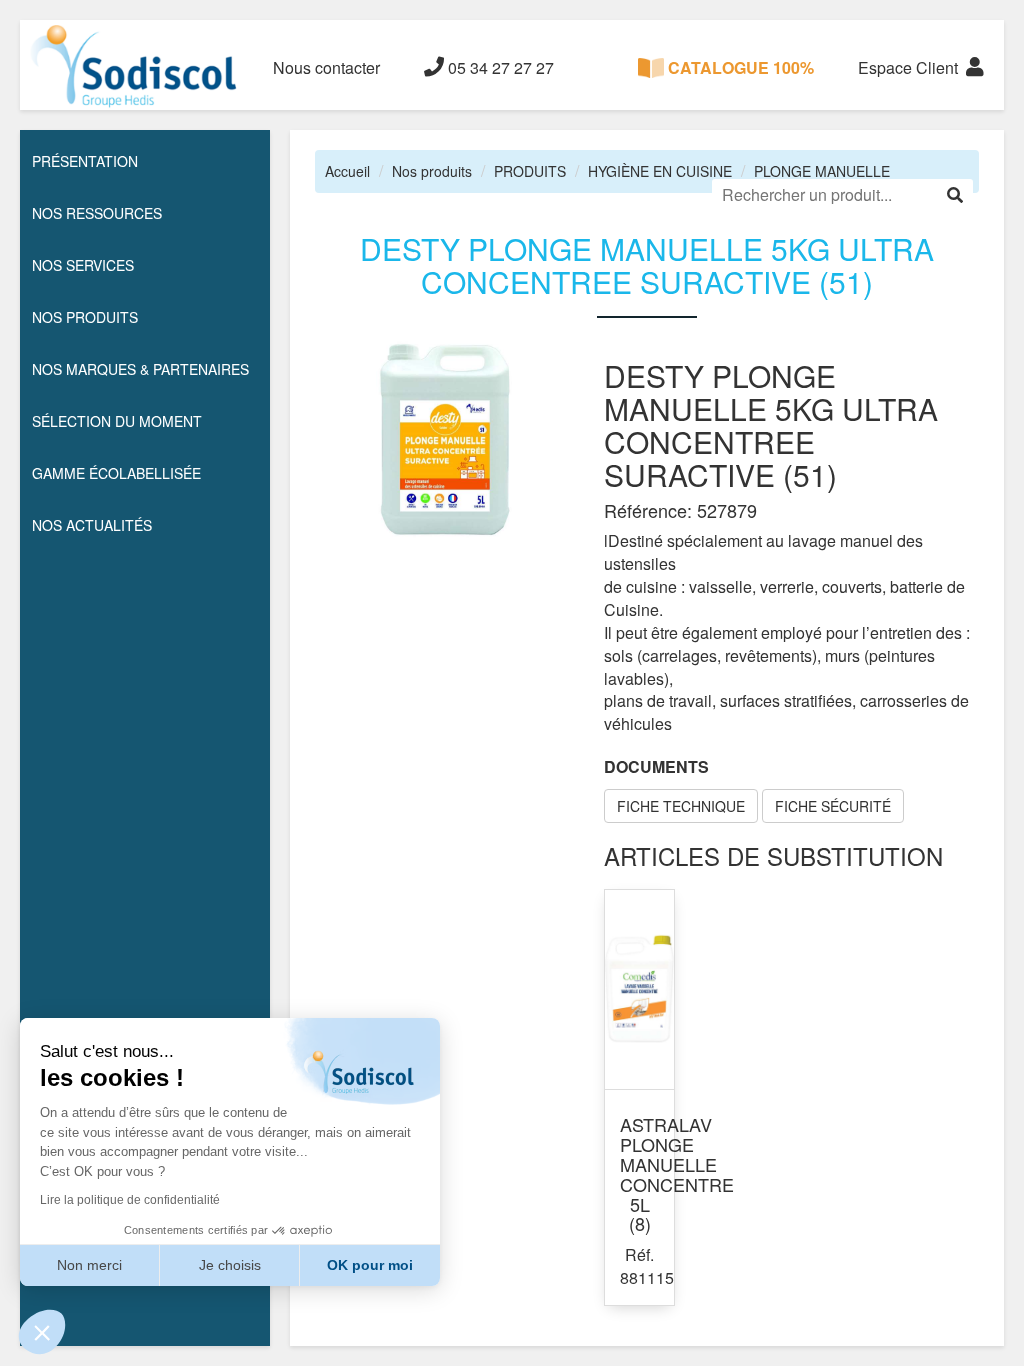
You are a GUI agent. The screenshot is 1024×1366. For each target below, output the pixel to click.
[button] (42, 1332)
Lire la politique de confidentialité (130, 1200)
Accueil (347, 171)
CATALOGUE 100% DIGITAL (739, 83)
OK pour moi (370, 1265)
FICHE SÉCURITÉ (833, 806)
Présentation (85, 161)
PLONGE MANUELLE (822, 171)
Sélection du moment (117, 421)
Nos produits (432, 171)
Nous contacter (326, 67)
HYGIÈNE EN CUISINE (660, 171)
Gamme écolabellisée (116, 473)
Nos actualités (92, 525)
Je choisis (230, 1265)
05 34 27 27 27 (499, 67)
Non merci (89, 1265)
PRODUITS (530, 171)
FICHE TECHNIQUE (681, 806)
